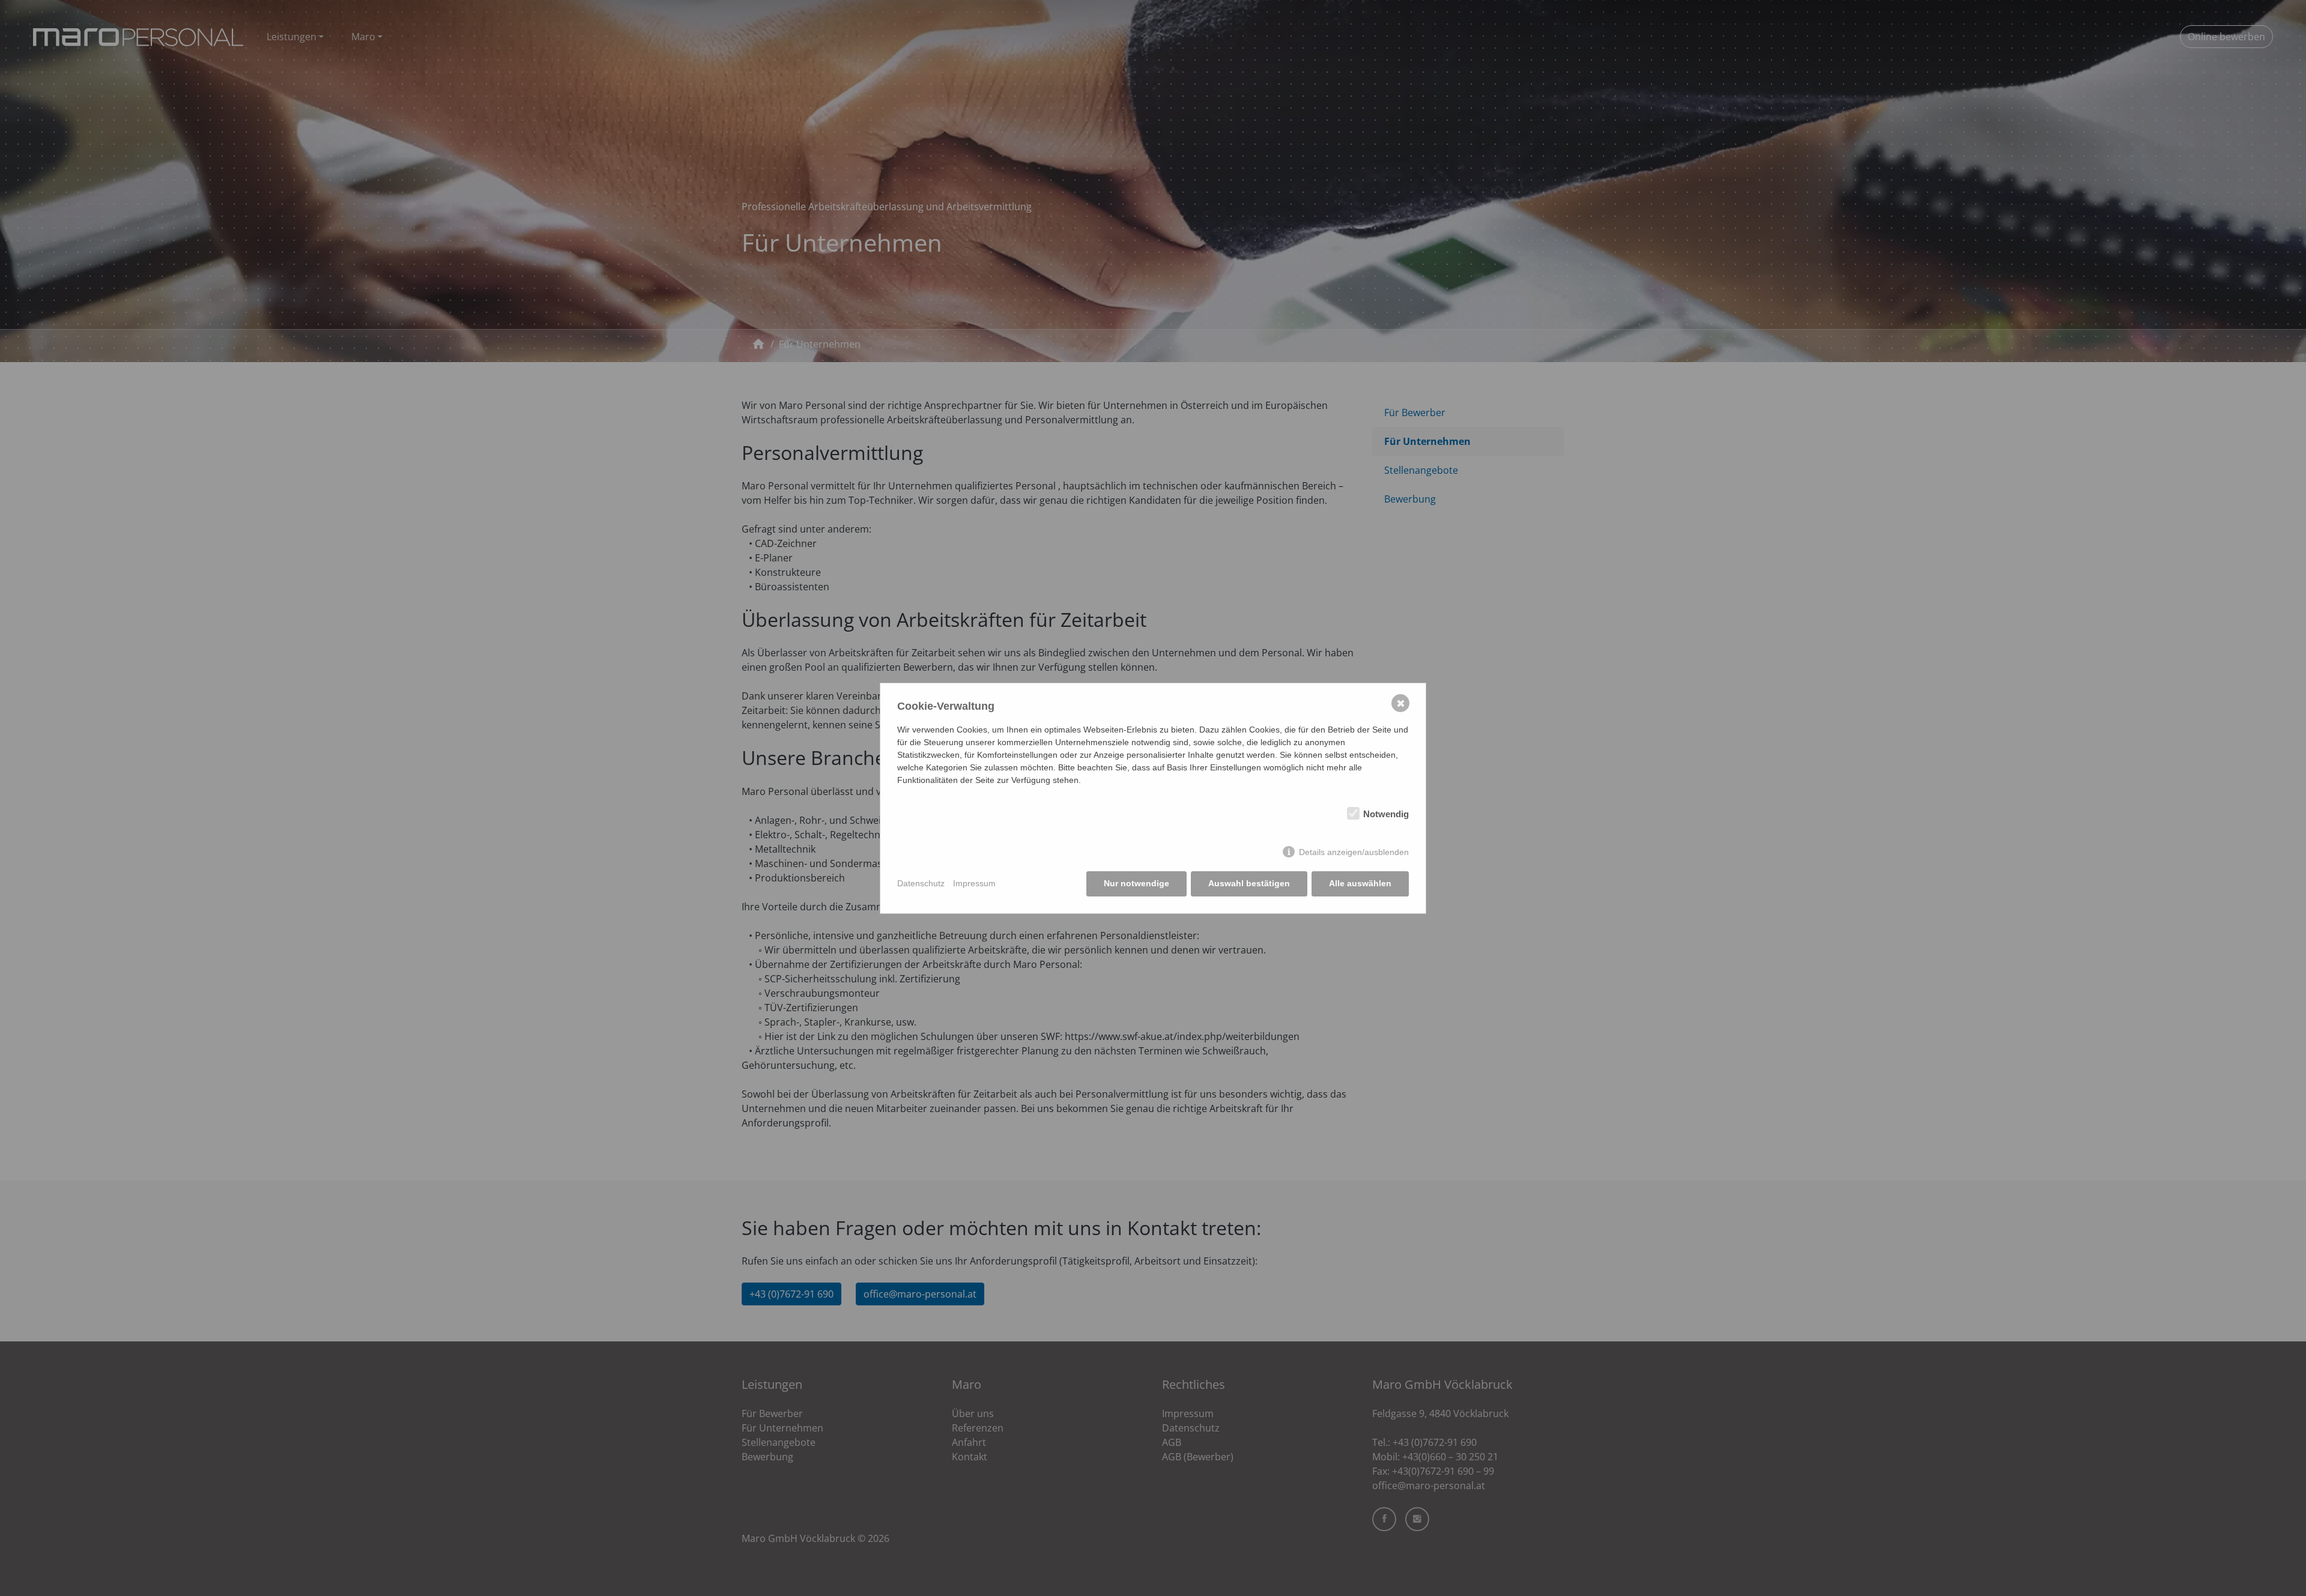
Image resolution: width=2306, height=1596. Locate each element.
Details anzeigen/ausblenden (1354, 852)
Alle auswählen (1360, 883)
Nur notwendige (1136, 883)
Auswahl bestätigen (1249, 883)
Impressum (974, 883)
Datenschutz (921, 883)
